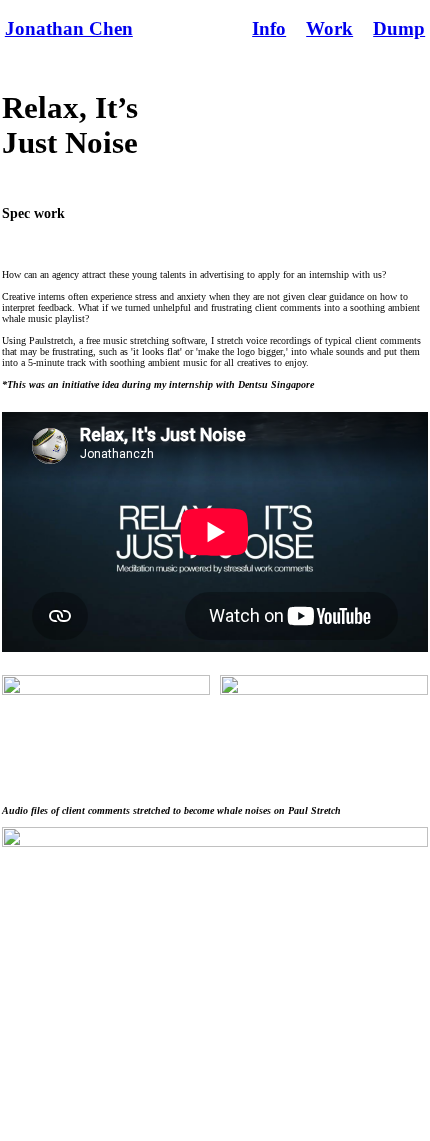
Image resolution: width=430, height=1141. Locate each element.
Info (269, 28)
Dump (399, 28)
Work (329, 28)
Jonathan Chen (69, 28)
